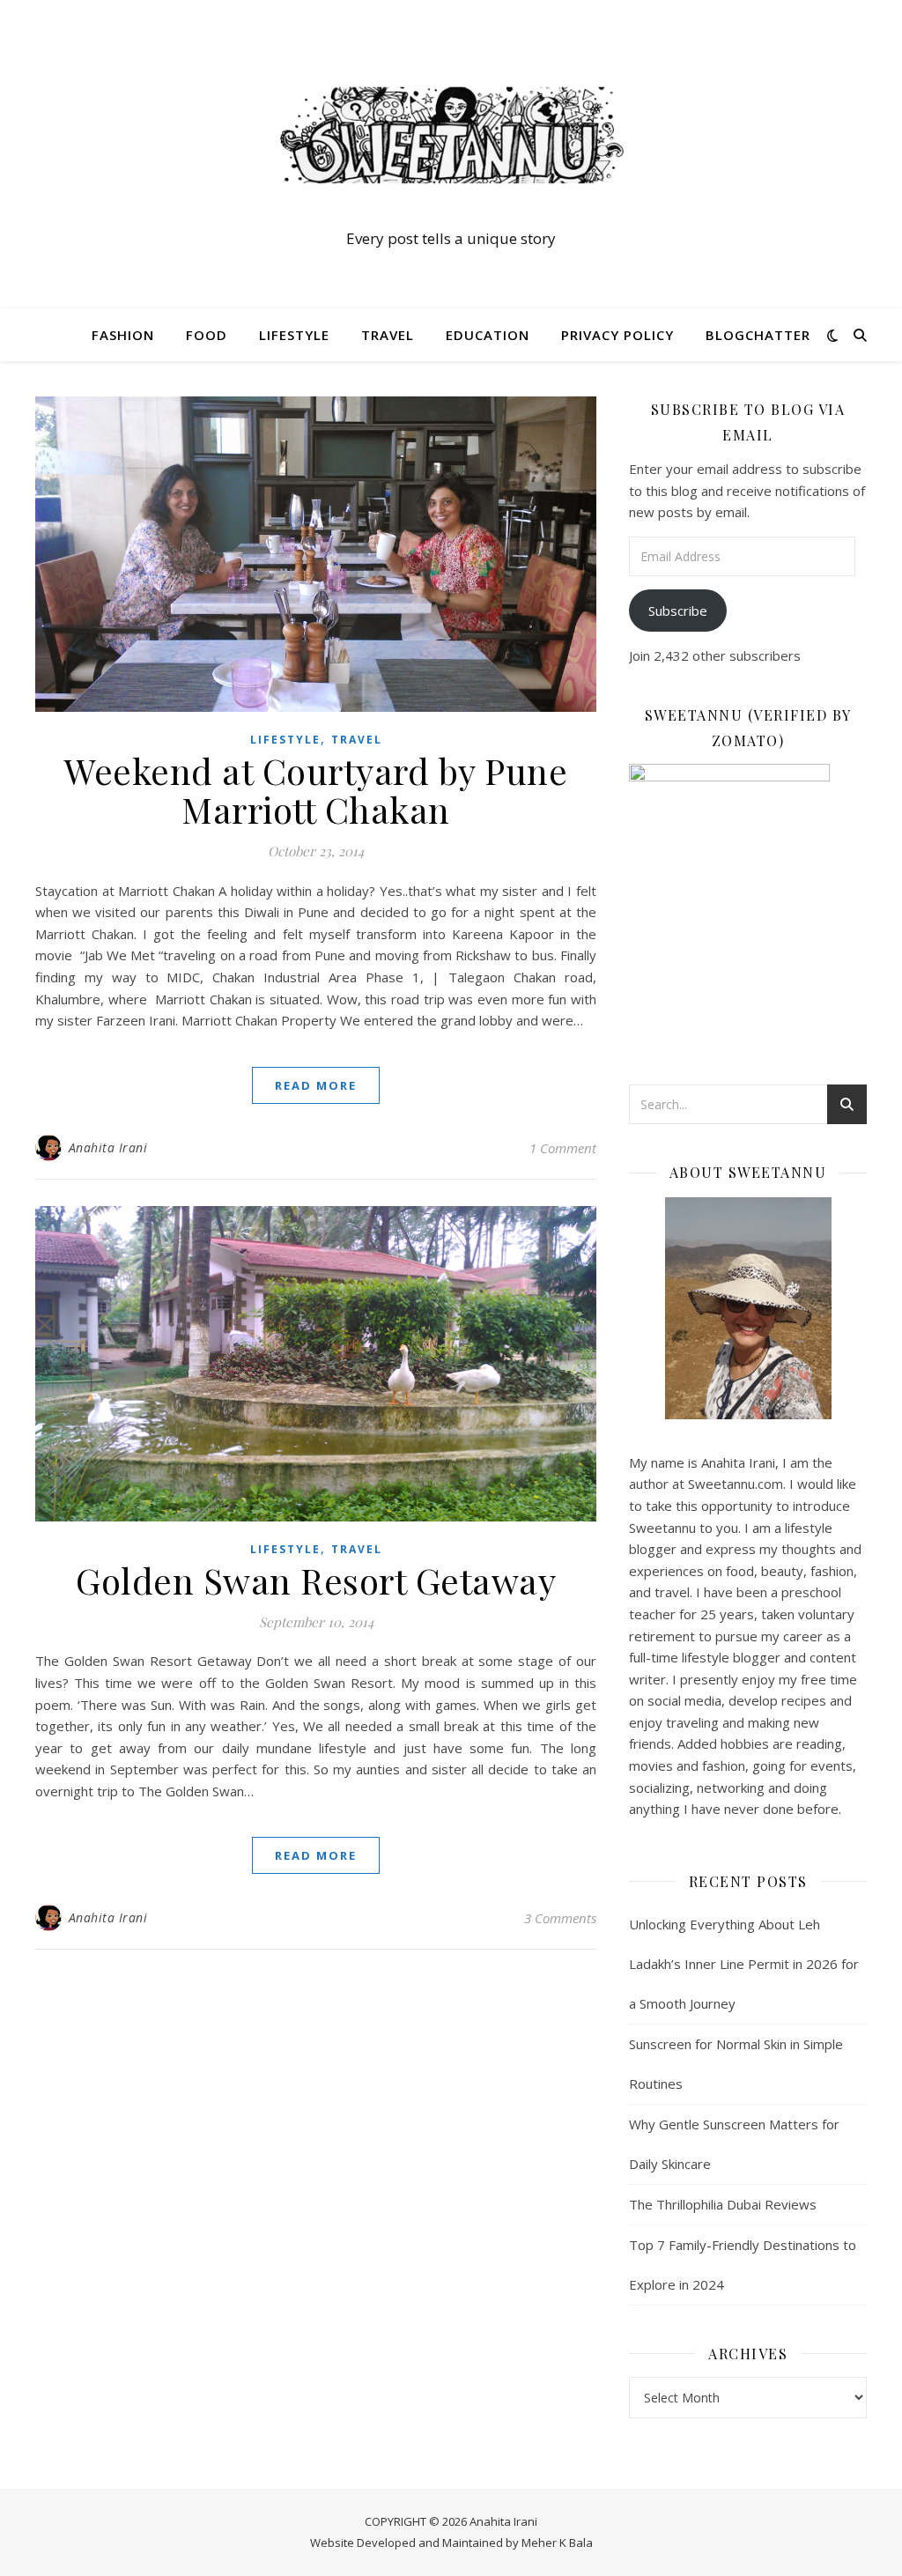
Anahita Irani (108, 1147)
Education (488, 335)
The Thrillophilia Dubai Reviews (723, 2204)
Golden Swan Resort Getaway (316, 1580)
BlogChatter (758, 335)
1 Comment (563, 1148)
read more (316, 1085)
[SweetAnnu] (451, 135)
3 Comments (560, 1918)
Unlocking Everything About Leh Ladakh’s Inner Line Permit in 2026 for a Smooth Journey (744, 1964)
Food (207, 335)
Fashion (123, 335)
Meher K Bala (557, 2543)
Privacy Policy (617, 335)
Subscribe (678, 611)
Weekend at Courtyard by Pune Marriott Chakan (316, 790)
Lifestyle (294, 335)
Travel (388, 335)
